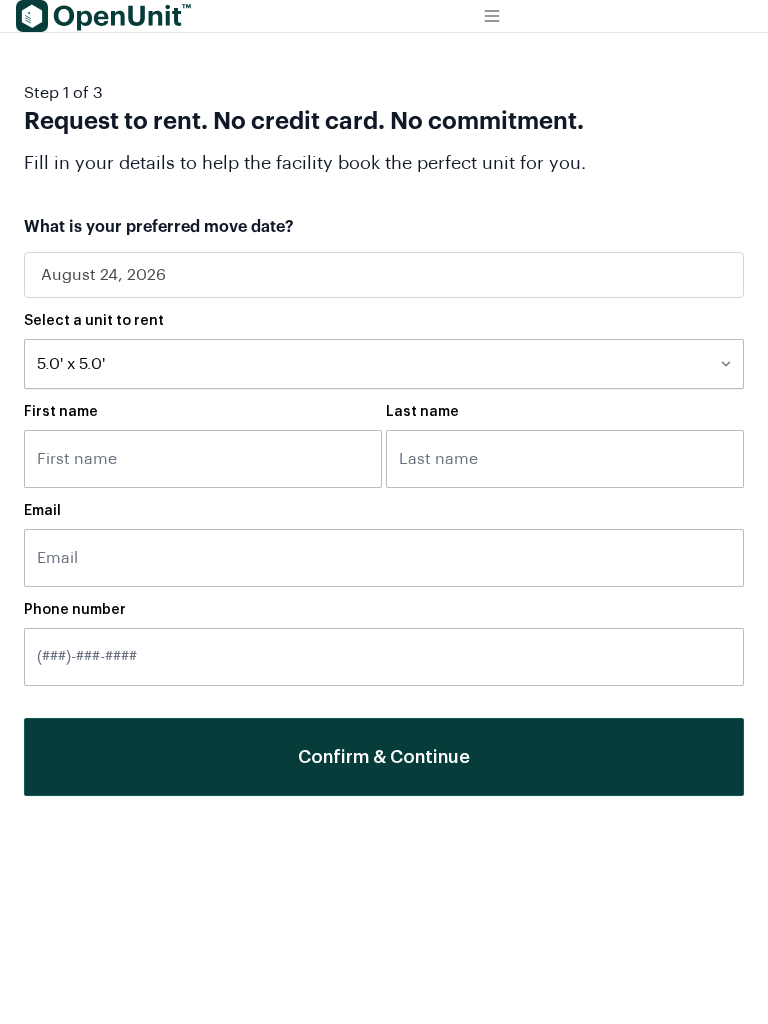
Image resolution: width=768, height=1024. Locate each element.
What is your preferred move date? (159, 227)
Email (42, 511)
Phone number (75, 610)
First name (61, 412)
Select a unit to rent (94, 321)
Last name (422, 412)
